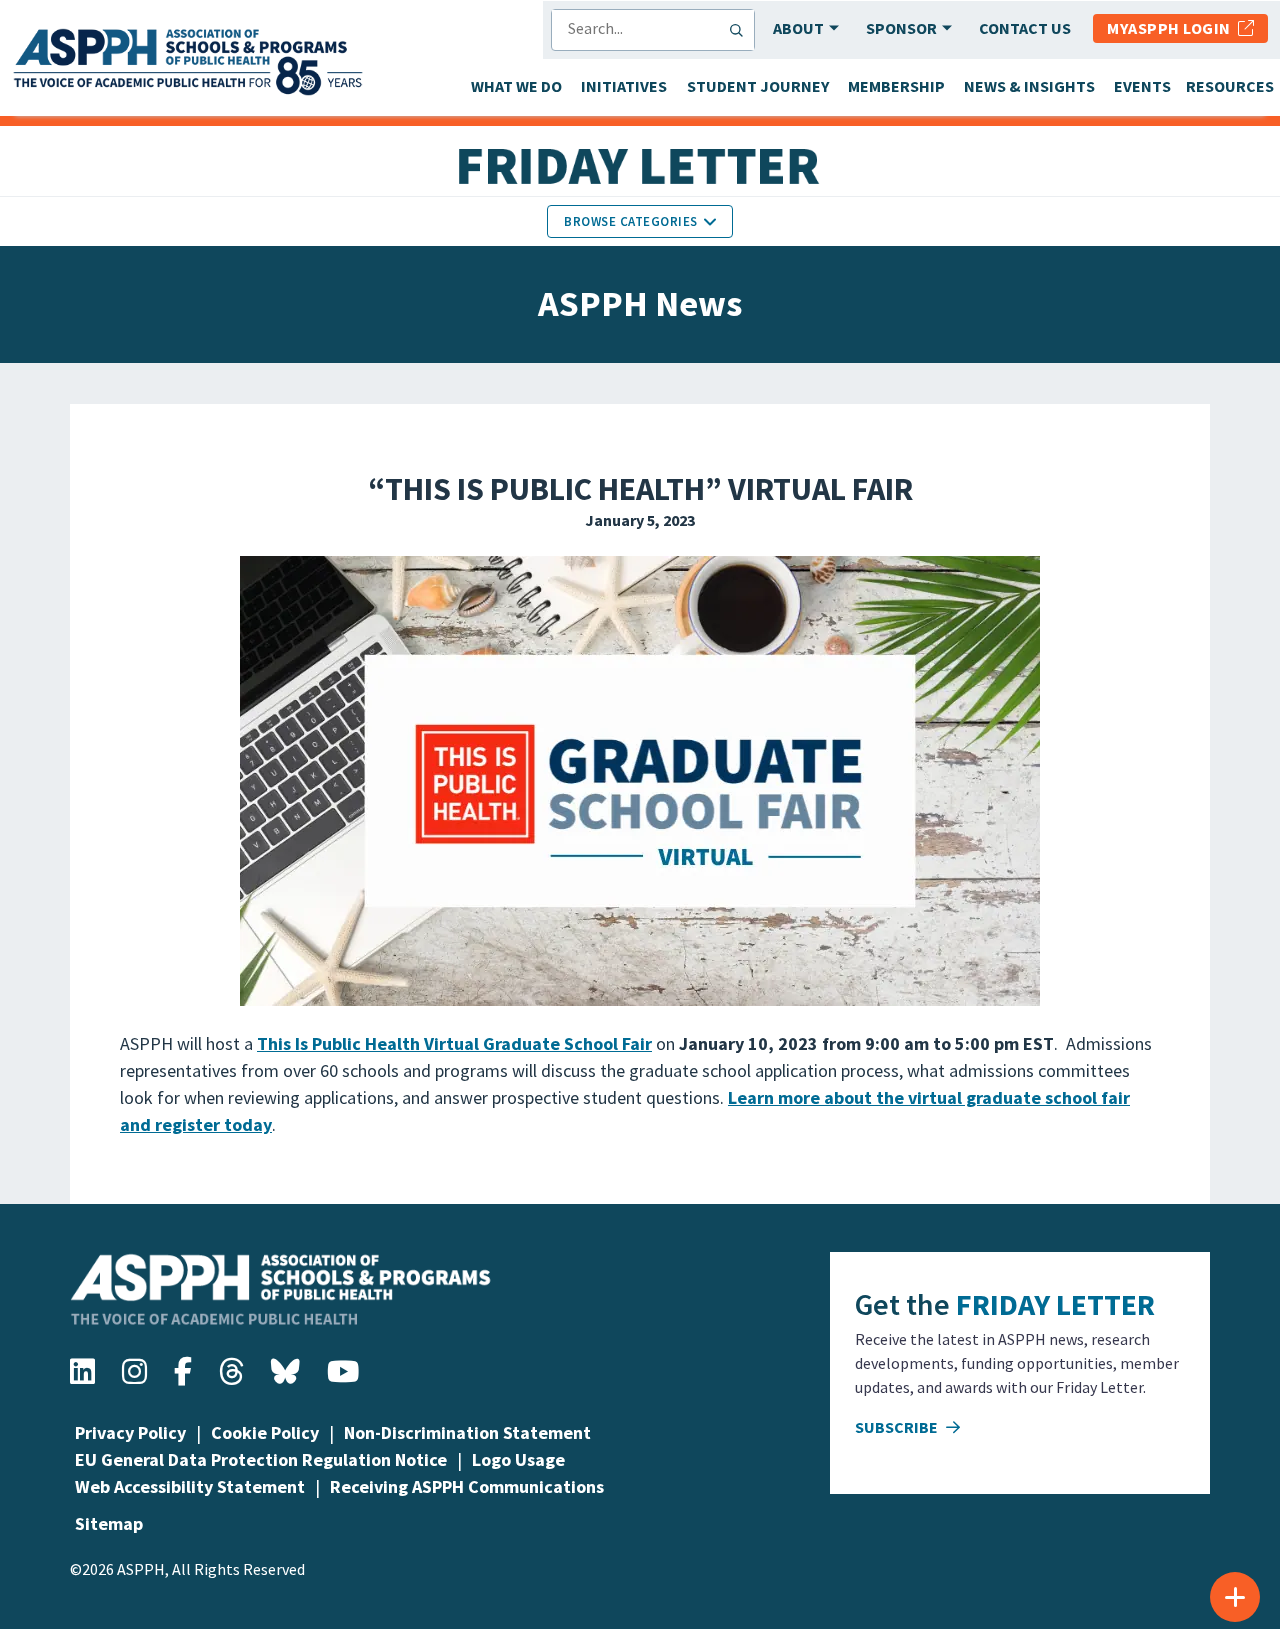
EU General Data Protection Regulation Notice (261, 1459)
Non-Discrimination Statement (467, 1432)
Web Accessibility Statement (190, 1486)
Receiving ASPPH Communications (467, 1486)
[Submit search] (741, 30)
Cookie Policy (265, 1432)
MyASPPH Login (1172, 28)
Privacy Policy (130, 1432)
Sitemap (109, 1523)
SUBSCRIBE (898, 1427)
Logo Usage (518, 1459)
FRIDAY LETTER (1055, 1304)
